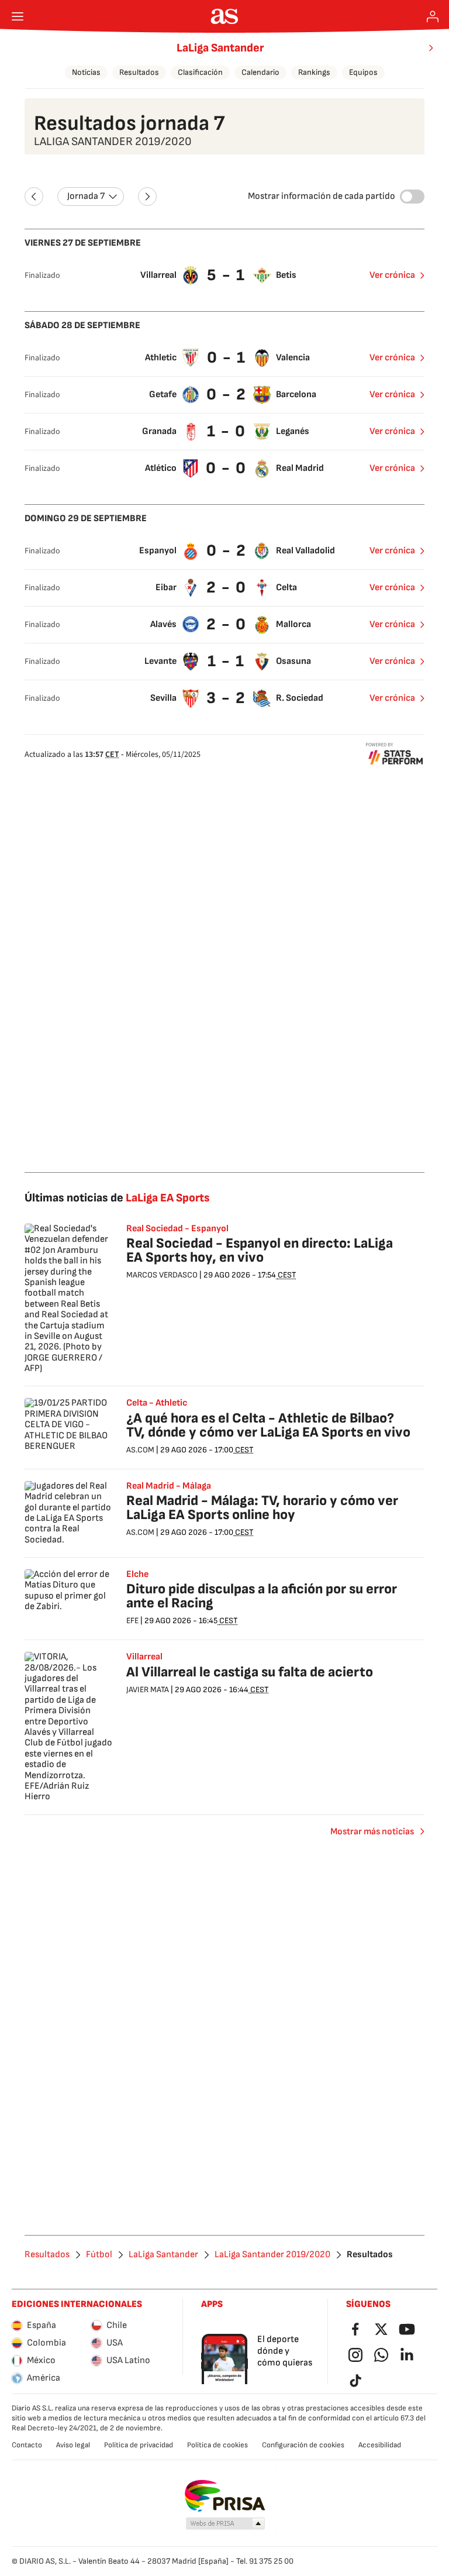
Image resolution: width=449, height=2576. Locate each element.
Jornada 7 (86, 196)
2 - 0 (227, 588)
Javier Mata (148, 1690)
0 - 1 (227, 358)
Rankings (314, 72)
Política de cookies (217, 2445)
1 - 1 (226, 661)
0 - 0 (226, 468)
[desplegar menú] (18, 16)
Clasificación (200, 72)
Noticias (86, 72)
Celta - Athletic (157, 1403)
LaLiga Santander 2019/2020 (272, 2255)
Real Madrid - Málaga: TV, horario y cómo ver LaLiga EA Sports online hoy (262, 1508)
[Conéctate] (433, 16)
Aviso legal (73, 2445)
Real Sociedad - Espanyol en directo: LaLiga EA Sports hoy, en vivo (260, 1250)
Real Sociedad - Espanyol (177, 1229)
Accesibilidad (380, 2445)
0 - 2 (227, 395)
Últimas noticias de (117, 1198)
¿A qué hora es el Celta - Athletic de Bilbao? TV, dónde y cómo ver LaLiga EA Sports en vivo (268, 1425)
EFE (132, 1621)
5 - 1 (226, 275)
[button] (226, 2524)
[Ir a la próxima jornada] (147, 197)
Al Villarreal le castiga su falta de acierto (250, 1672)
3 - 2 (226, 698)
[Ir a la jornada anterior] (34, 197)
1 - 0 (227, 431)
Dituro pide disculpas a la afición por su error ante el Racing (262, 1596)
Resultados (139, 72)
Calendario (260, 72)
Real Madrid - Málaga (169, 1486)
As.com (140, 1450)
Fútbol (99, 2255)
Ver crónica (392, 275)
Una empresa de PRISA (225, 2496)
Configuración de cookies (303, 2445)
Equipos (363, 72)
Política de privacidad (139, 2445)
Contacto (27, 2445)
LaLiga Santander (220, 48)
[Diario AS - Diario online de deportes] (225, 16)
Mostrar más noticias (372, 1832)
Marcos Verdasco (162, 1275)
